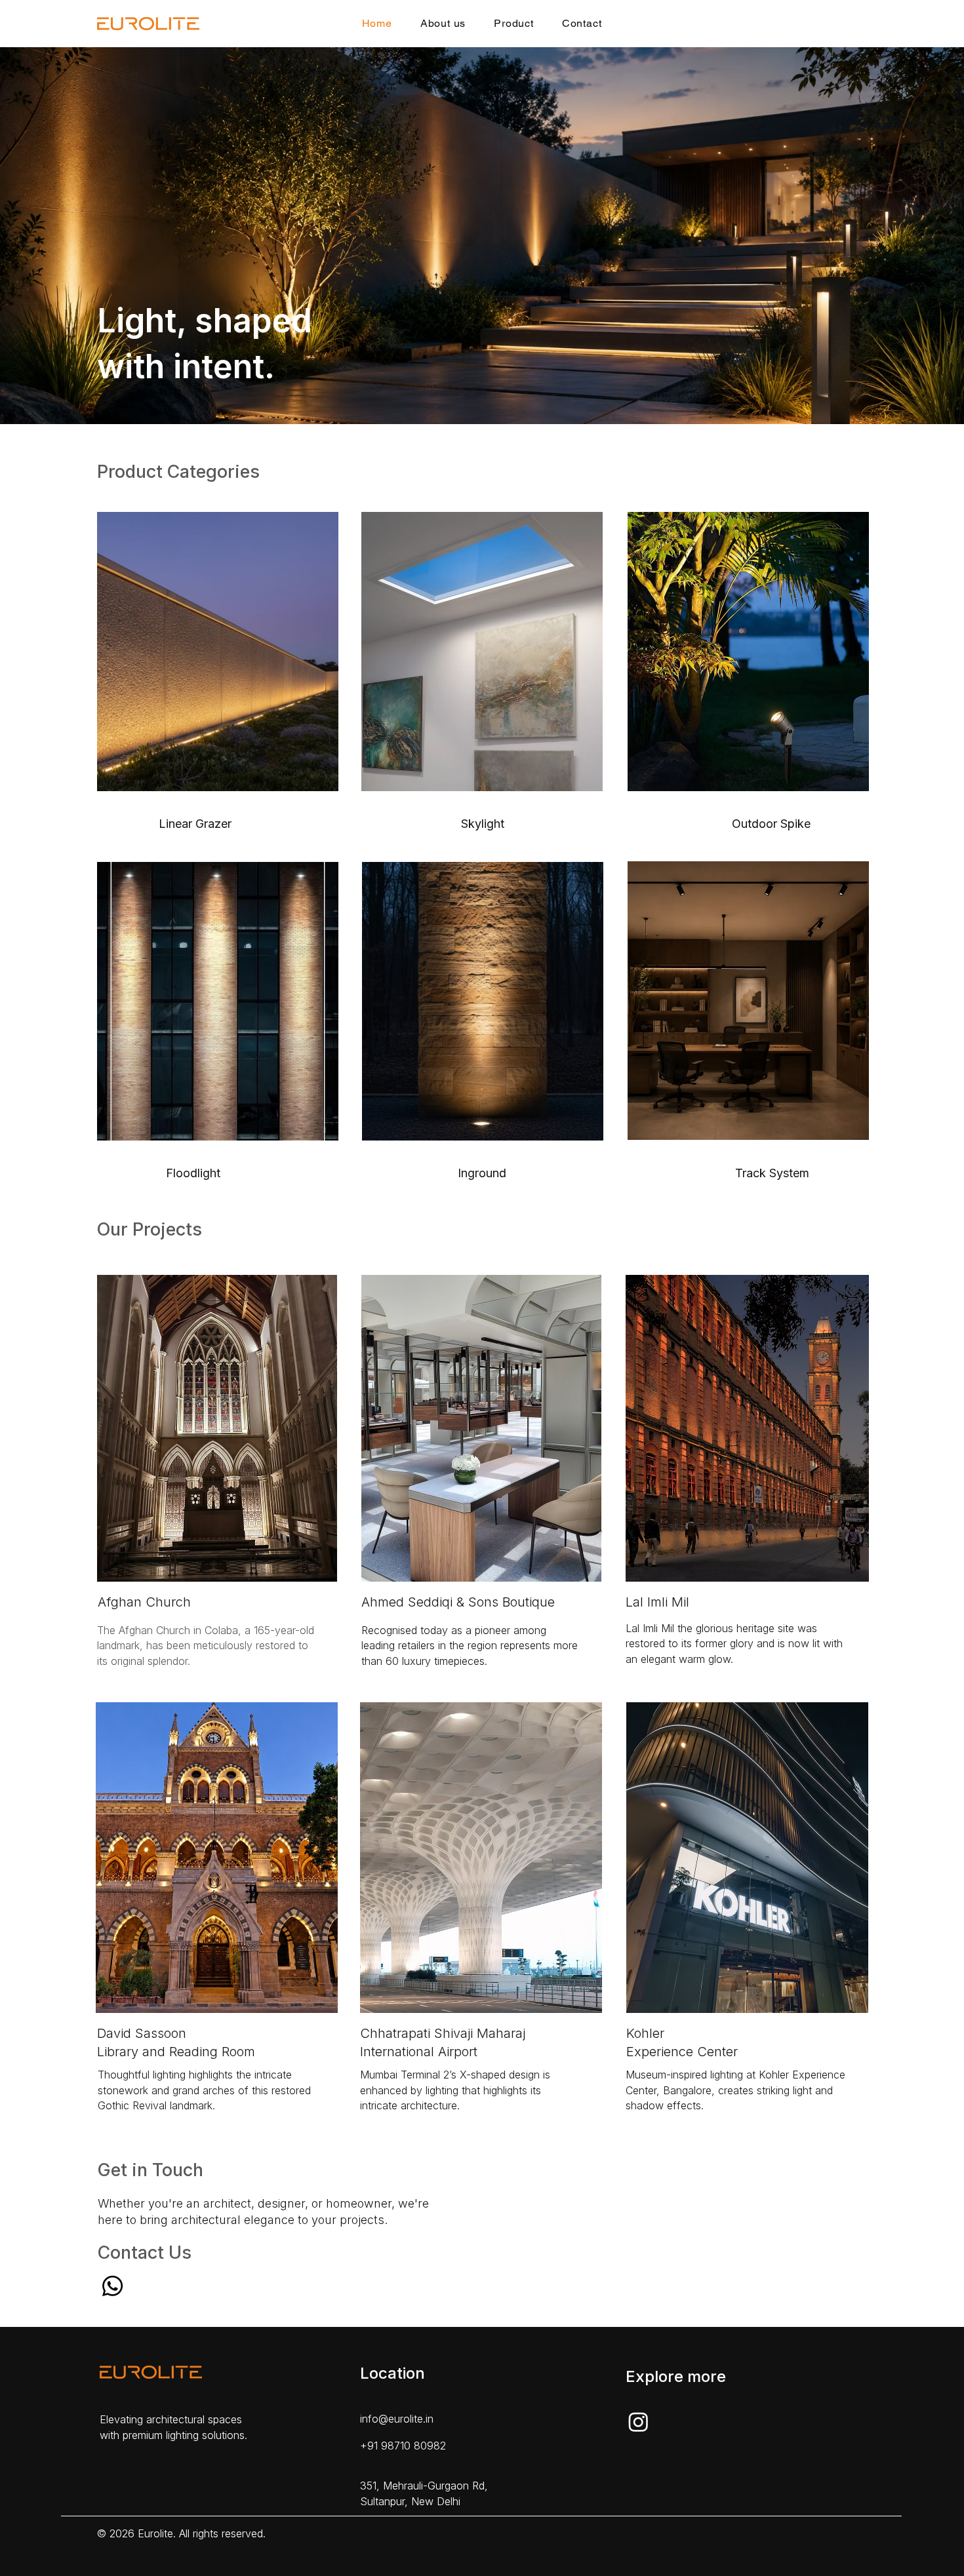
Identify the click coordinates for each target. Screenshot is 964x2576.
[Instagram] (638, 2422)
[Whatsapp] (112, 2286)
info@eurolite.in (397, 2419)
